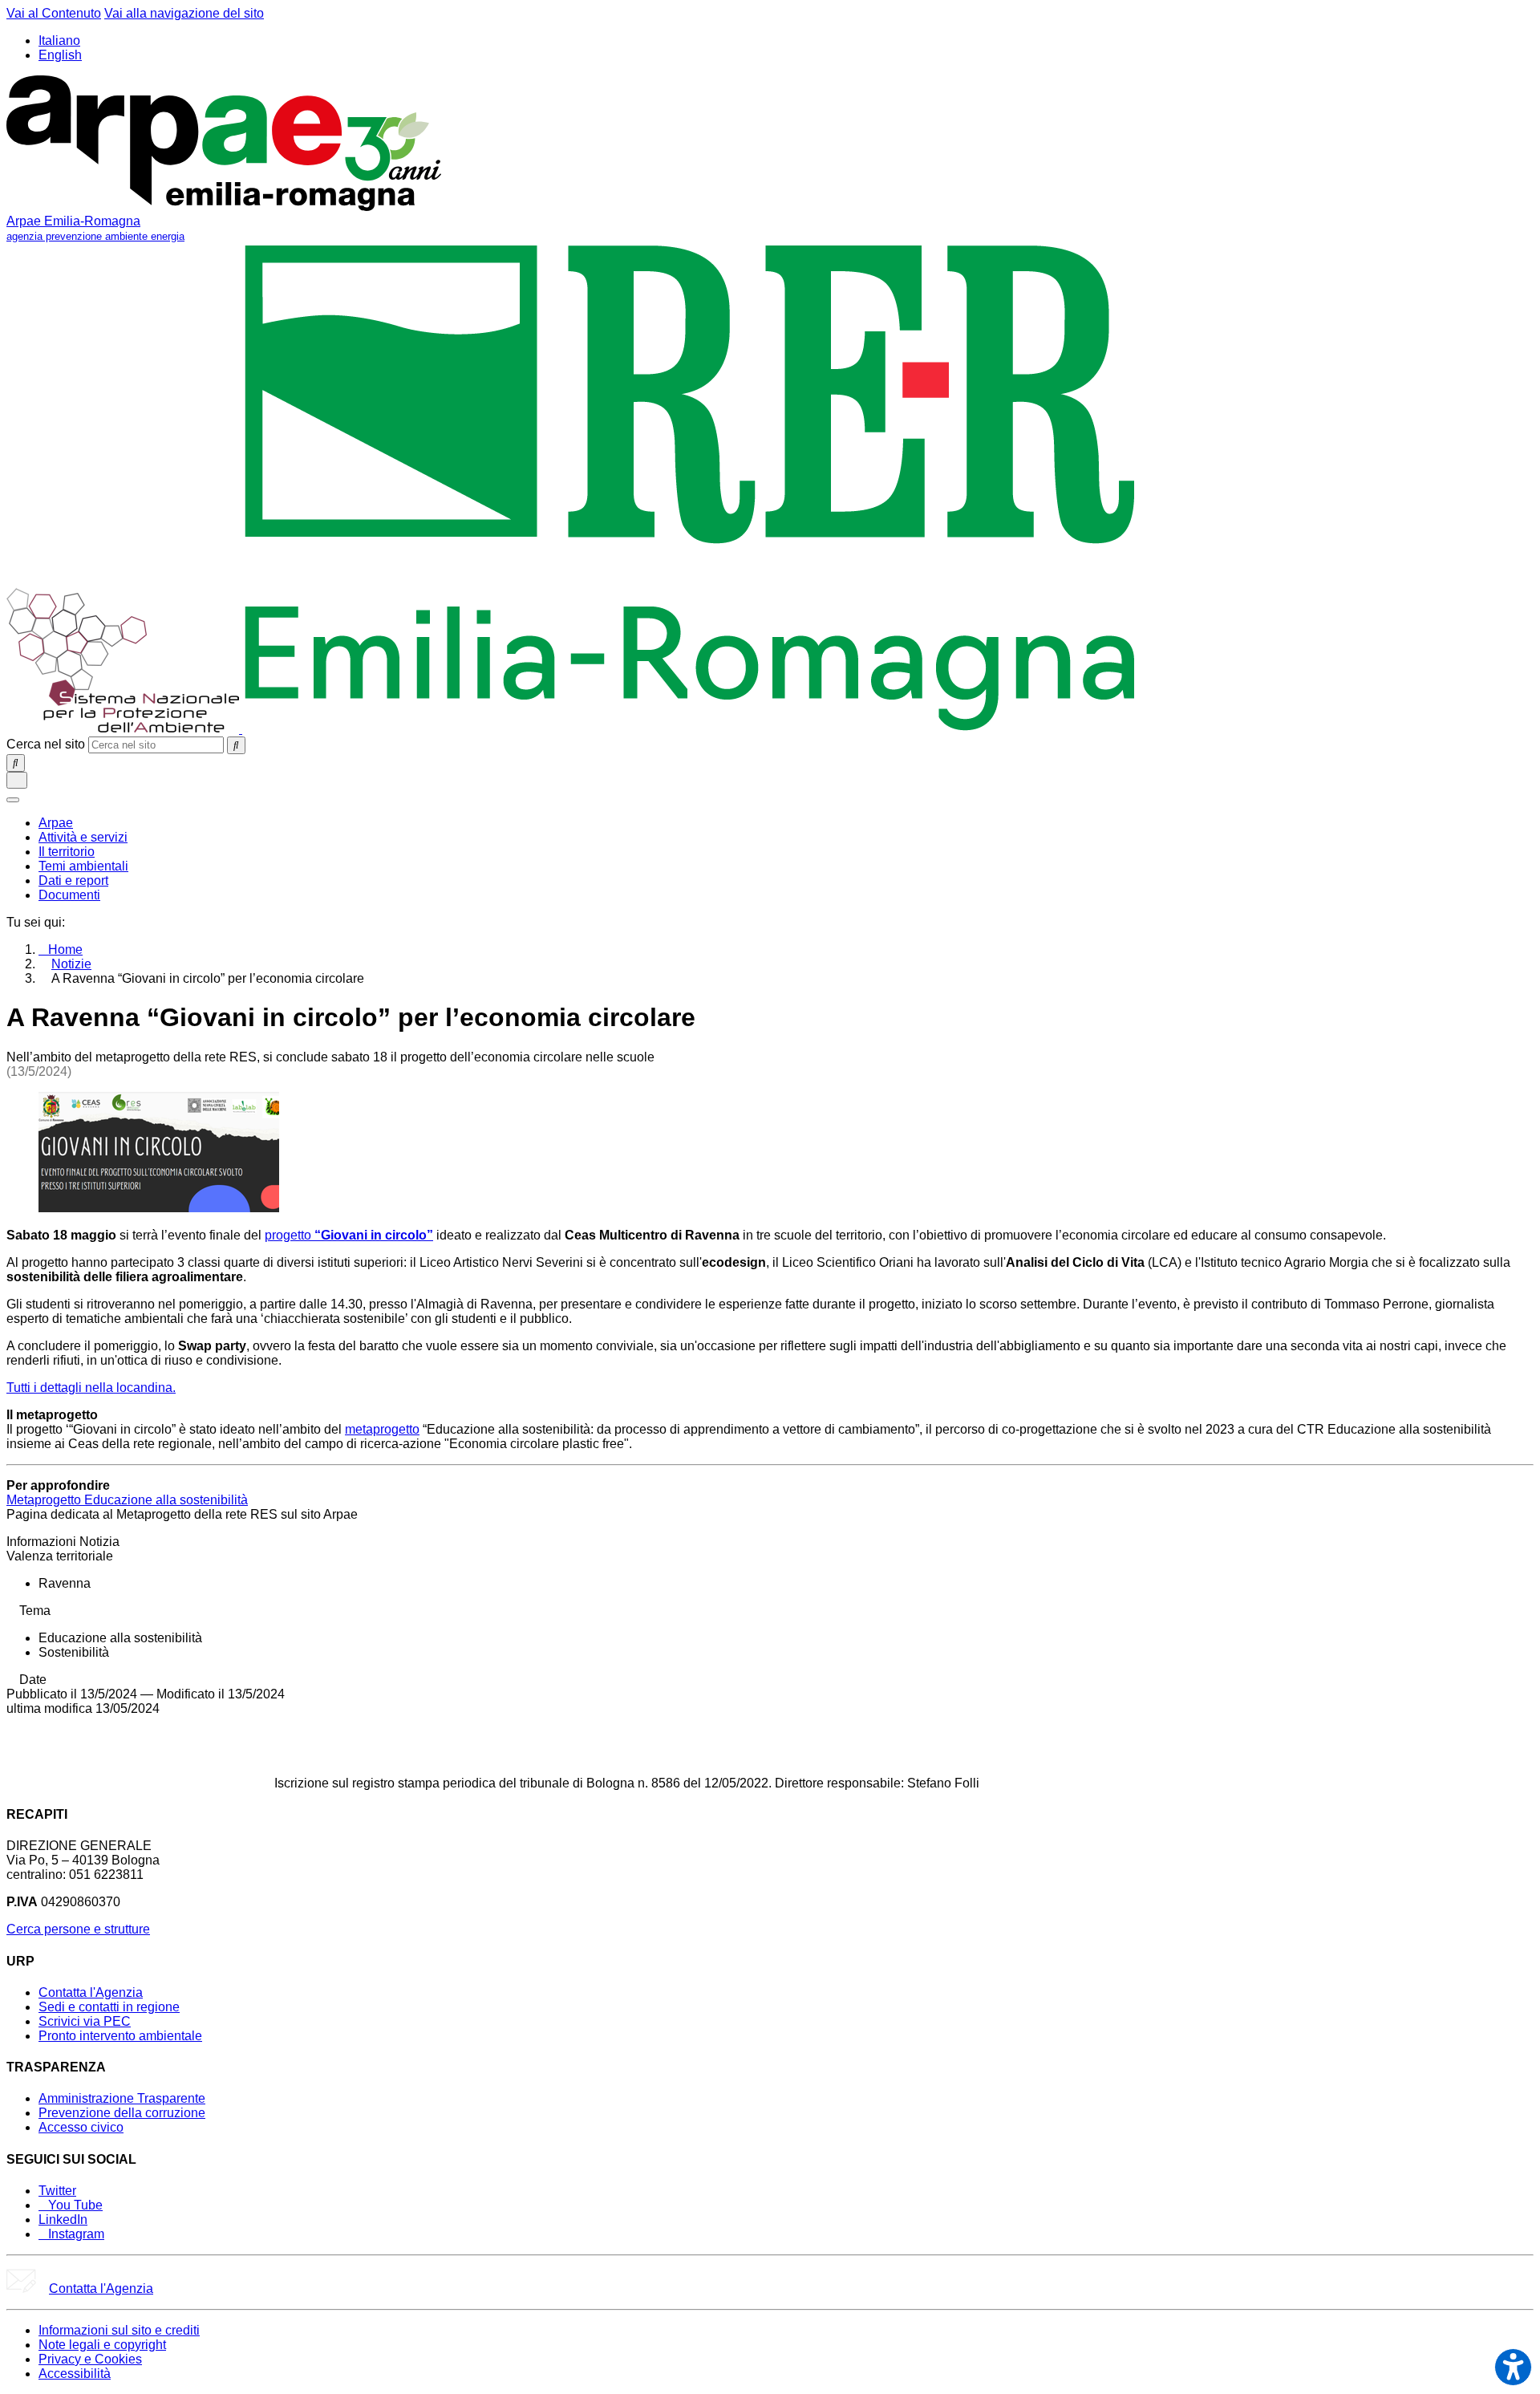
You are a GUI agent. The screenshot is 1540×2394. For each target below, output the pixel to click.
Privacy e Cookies (90, 2359)
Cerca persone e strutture (78, 1929)
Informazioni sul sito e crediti (119, 2330)
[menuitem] (56, 823)
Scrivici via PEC (85, 2021)
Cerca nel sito (46, 744)
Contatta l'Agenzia (91, 1992)
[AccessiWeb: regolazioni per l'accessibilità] (1513, 2367)
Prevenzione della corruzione (122, 2113)
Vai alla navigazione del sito (184, 13)
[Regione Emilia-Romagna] (690, 729)
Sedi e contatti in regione (109, 2007)
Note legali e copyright (102, 2345)
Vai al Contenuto (54, 13)
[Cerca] (236, 745)
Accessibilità (75, 2374)
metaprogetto (382, 1429)
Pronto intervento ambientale (120, 2036)
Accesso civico (81, 2127)
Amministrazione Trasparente (122, 2098)
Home (65, 949)
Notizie (71, 964)
